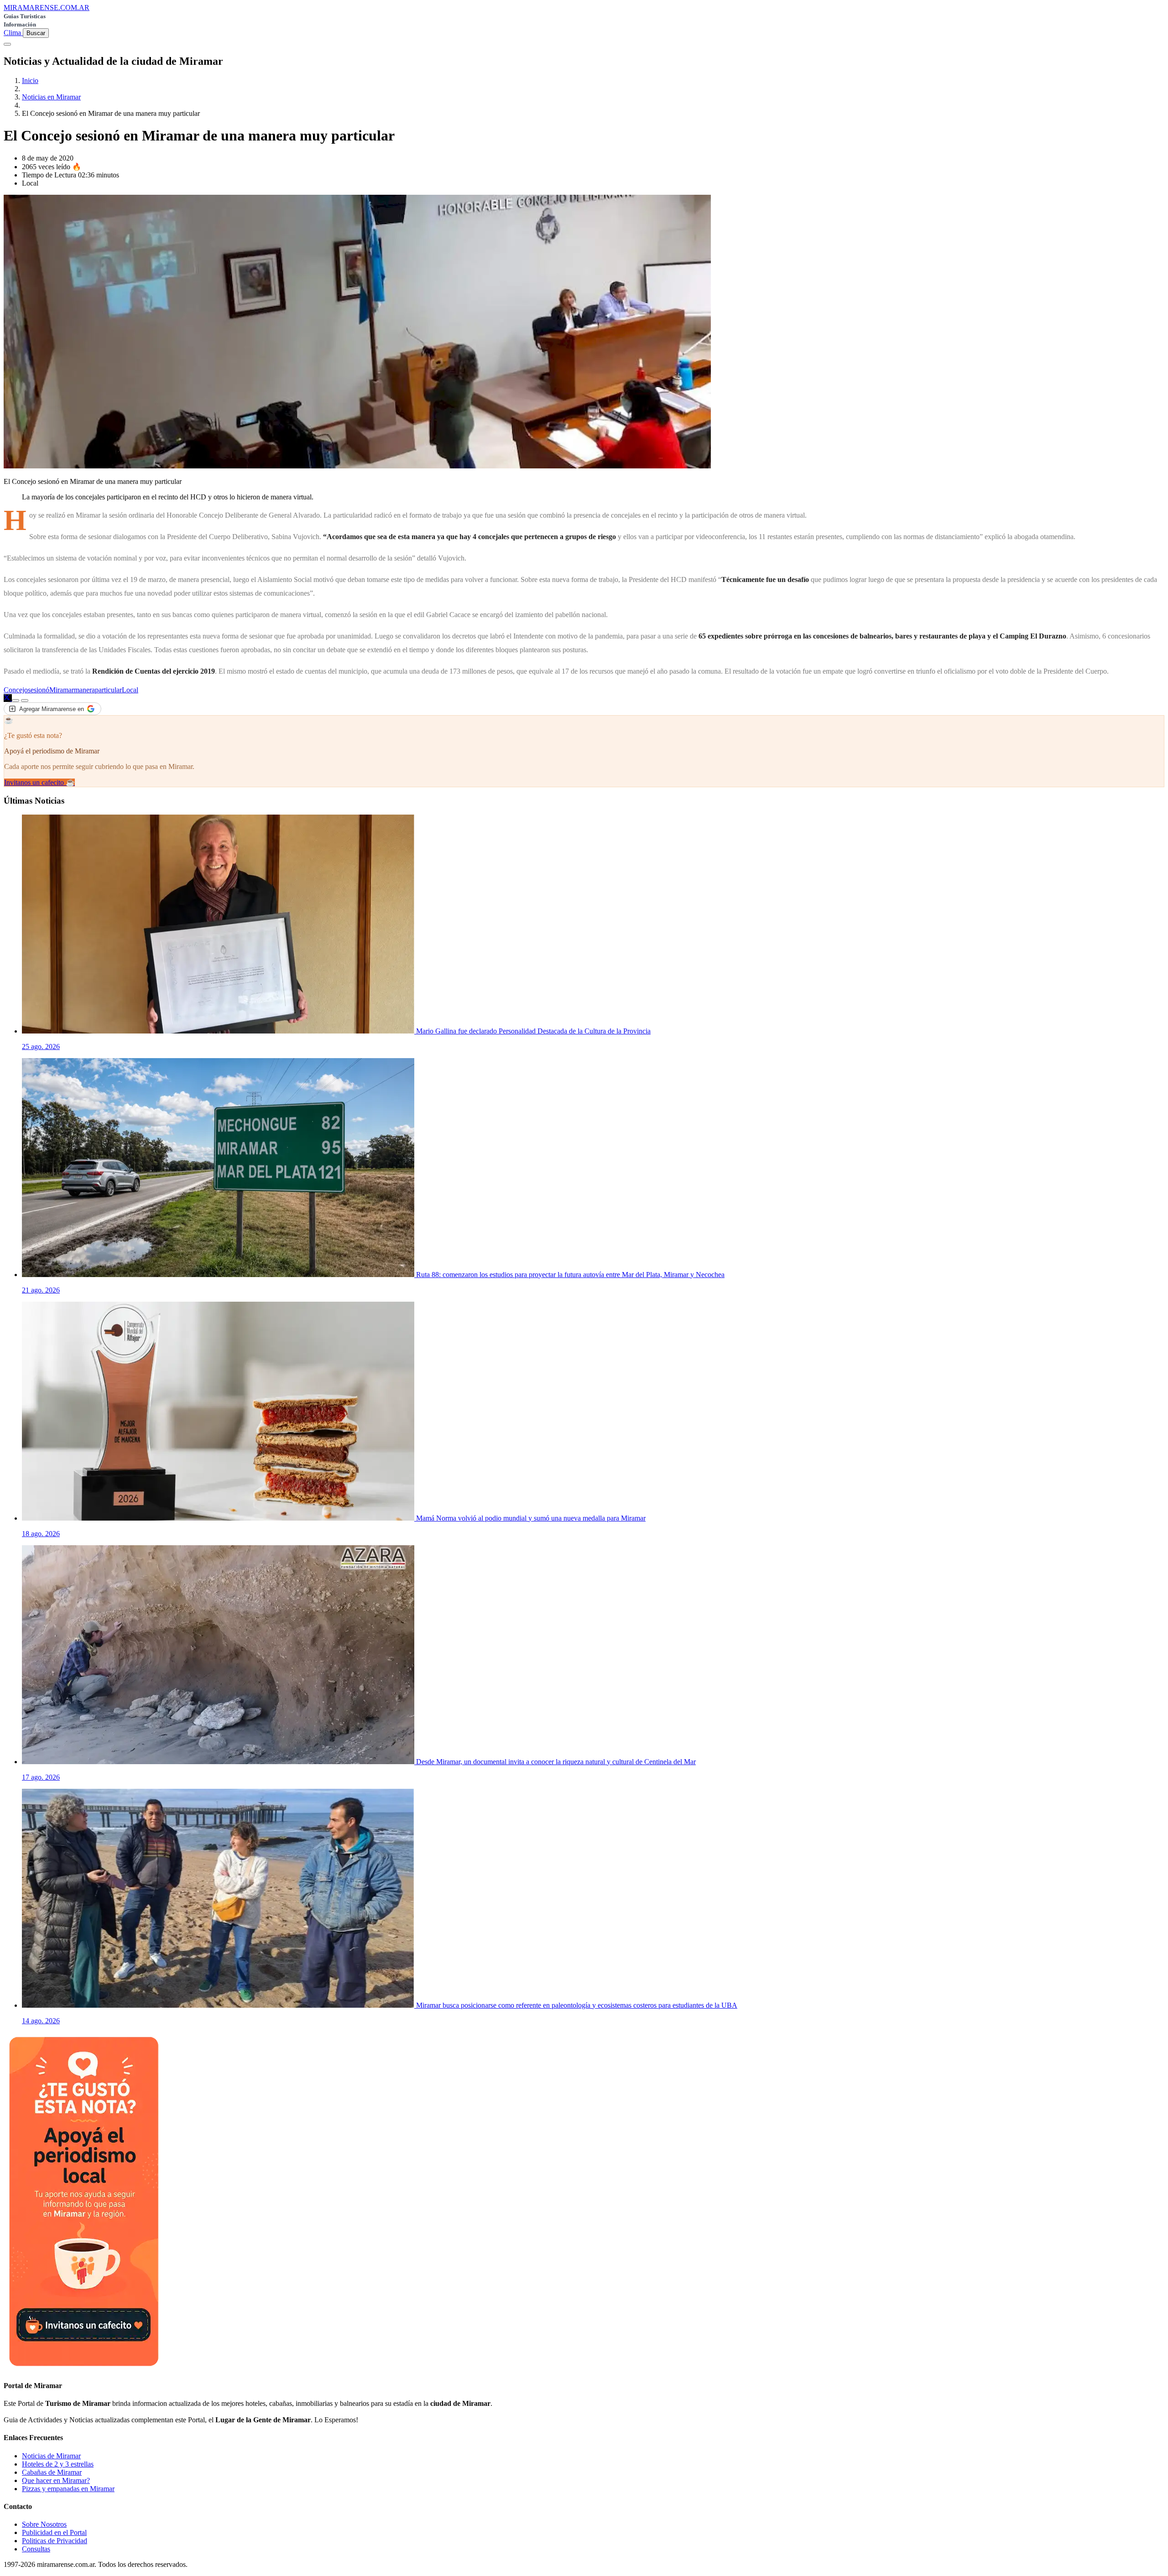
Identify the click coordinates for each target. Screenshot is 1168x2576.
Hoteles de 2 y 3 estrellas (58, 2464)
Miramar (62, 690)
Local (130, 690)
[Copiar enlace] (16, 701)
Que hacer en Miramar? (56, 2480)
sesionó (39, 690)
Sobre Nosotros (44, 2524)
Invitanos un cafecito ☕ (39, 782)
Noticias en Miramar (51, 97)
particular (108, 690)
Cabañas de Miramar (52, 2472)
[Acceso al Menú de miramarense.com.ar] (7, 44)
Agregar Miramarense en (52, 709)
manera (84, 690)
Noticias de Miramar (51, 2456)
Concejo (16, 690)
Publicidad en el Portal (54, 2532)
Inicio (30, 80)
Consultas (36, 2549)
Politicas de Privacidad (55, 2541)
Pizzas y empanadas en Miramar (68, 2489)
